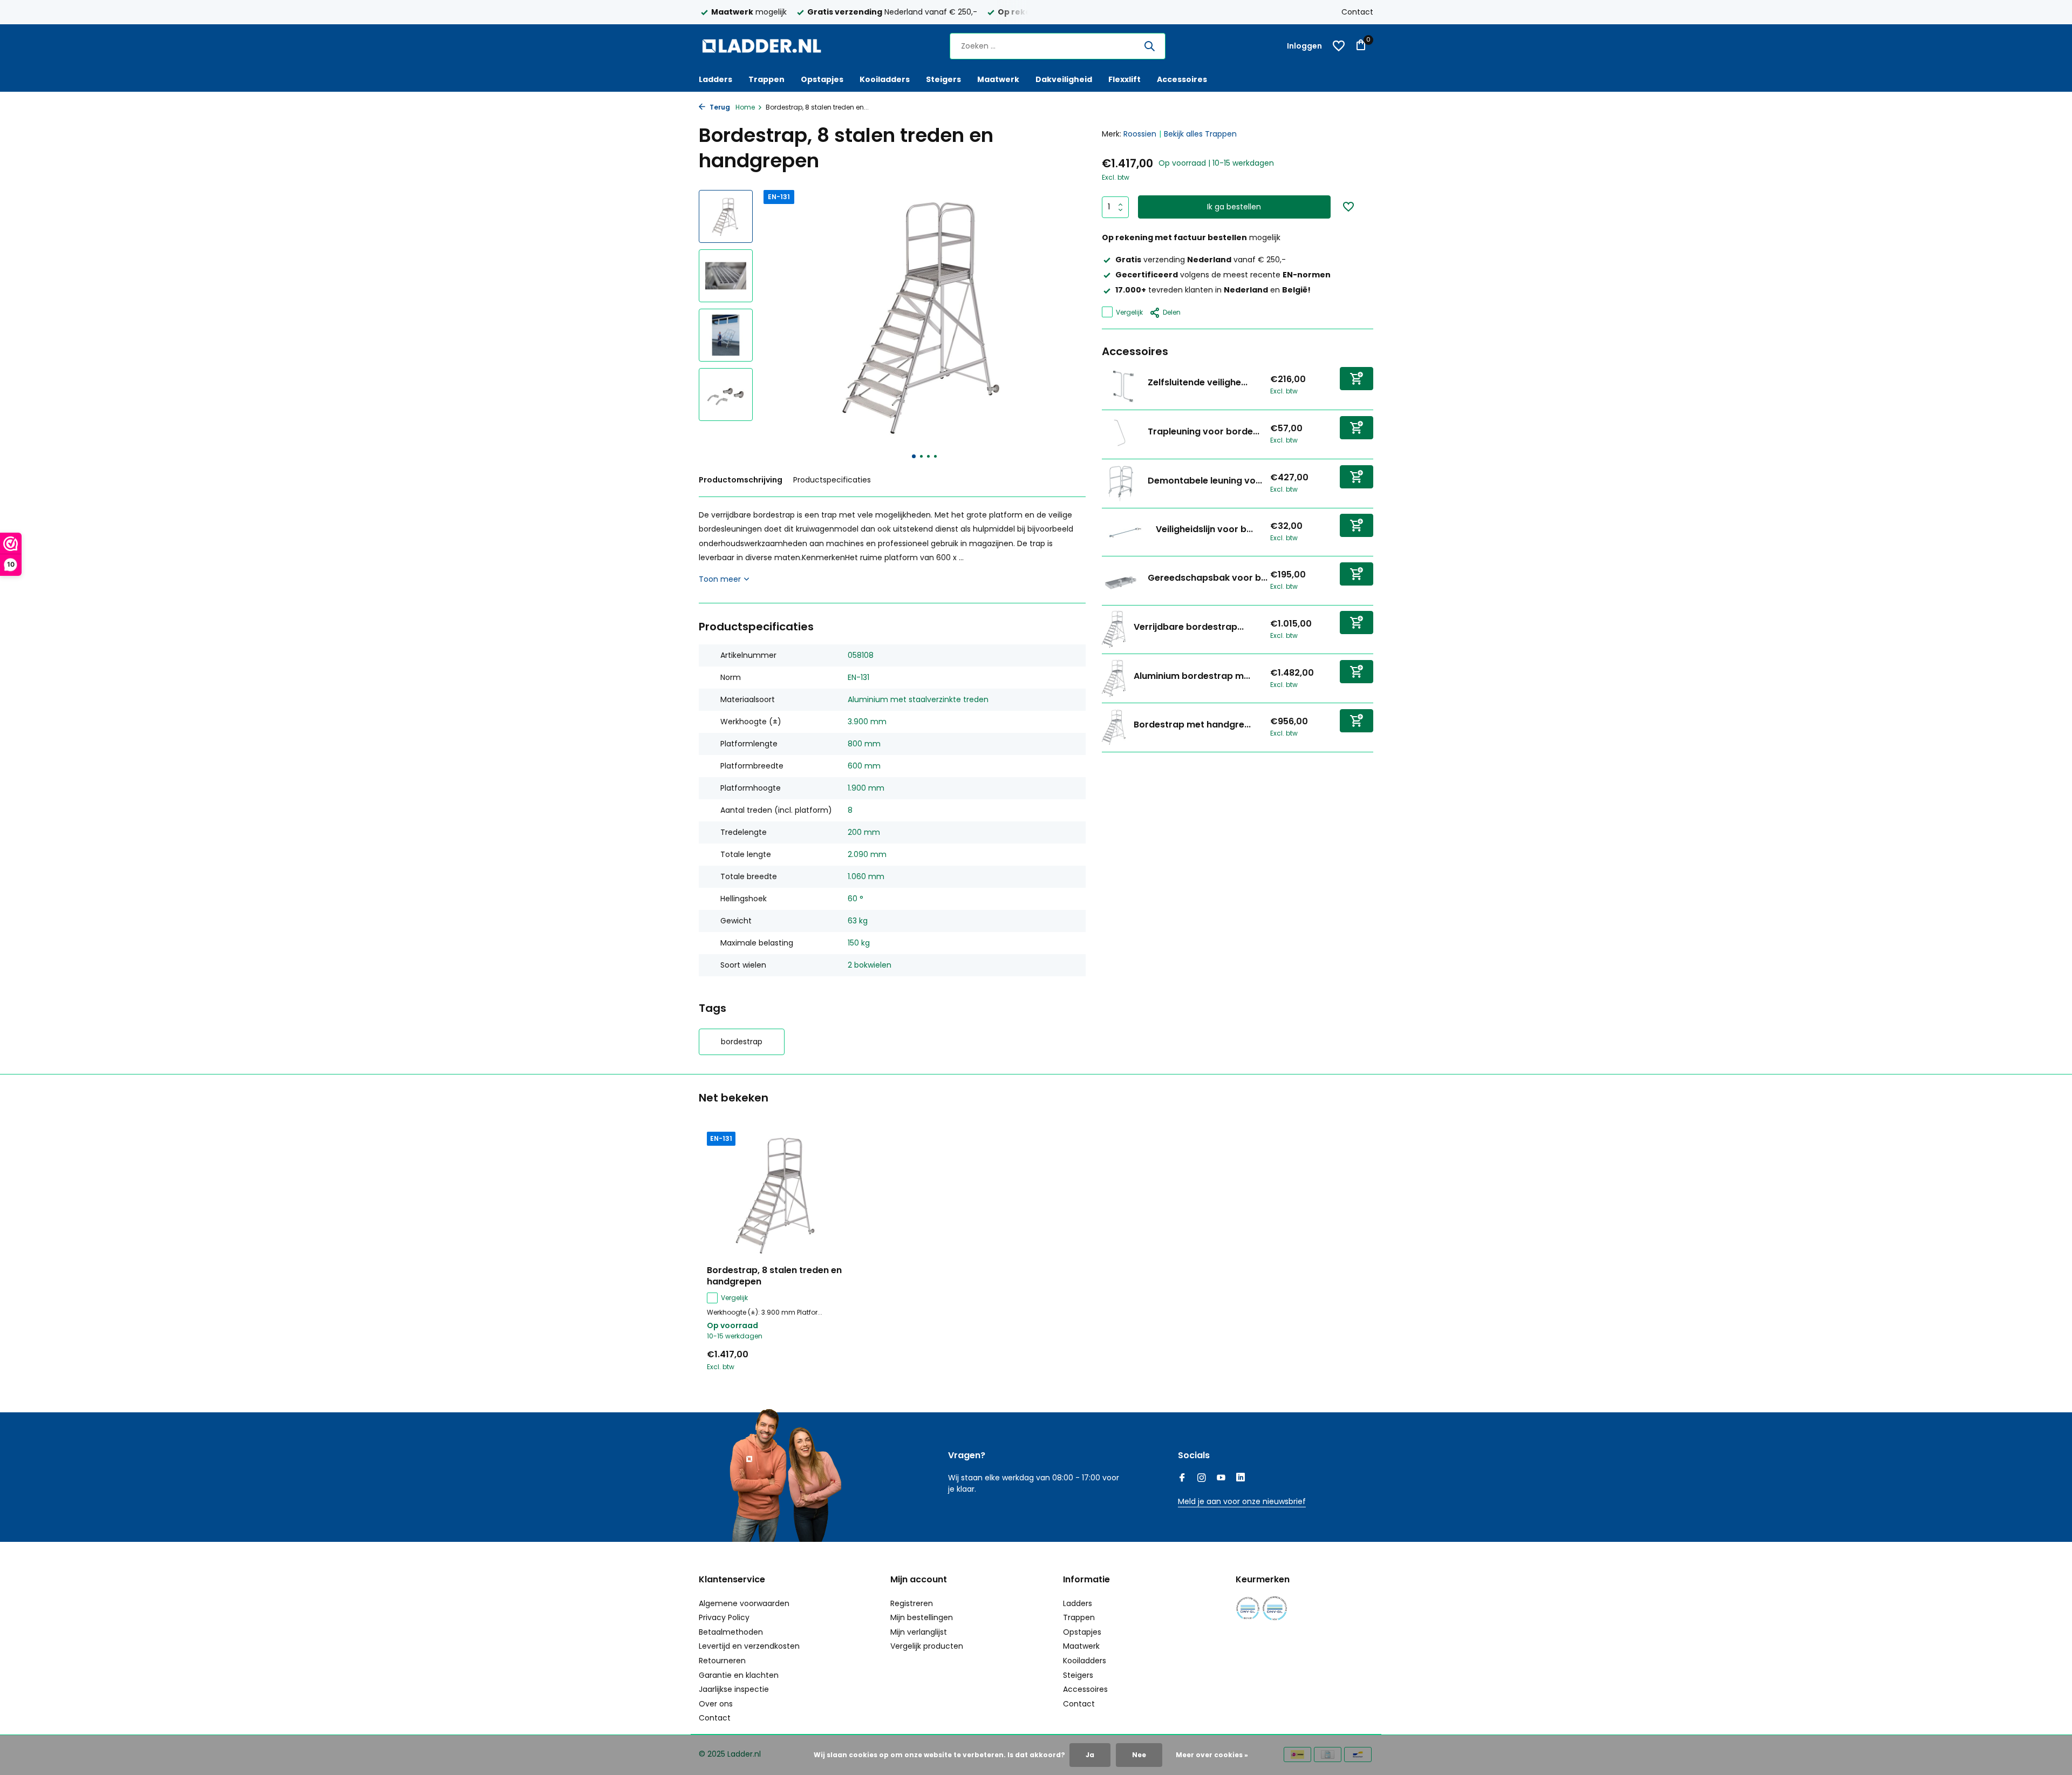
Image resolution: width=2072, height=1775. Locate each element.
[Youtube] (1221, 1479)
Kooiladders (885, 79)
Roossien (1140, 134)
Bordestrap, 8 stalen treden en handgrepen (774, 1276)
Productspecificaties (832, 480)
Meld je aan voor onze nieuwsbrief (1242, 1501)
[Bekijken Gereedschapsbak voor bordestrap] (1121, 580)
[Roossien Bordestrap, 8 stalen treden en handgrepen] (777, 1195)
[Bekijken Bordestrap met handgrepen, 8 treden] (1114, 727)
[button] (914, 456)
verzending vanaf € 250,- (1201, 260)
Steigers (943, 79)
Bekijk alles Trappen (1200, 134)
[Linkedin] (1241, 1479)
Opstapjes (822, 79)
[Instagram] (1202, 1479)
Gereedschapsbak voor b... (1208, 578)
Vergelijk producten (927, 1646)
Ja (1090, 1755)
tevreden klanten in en (1213, 290)
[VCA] (1275, 1609)
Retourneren (722, 1661)
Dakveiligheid (1064, 79)
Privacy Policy (724, 1617)
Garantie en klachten (739, 1675)
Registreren (912, 1603)
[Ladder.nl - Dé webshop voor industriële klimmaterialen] (766, 46)
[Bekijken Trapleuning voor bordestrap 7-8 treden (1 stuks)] (1121, 434)
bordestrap (742, 1042)
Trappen (766, 79)
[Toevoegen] (1357, 378)
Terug (719, 107)
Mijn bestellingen (922, 1617)
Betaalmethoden (731, 1632)
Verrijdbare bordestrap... (1189, 627)
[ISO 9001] (1248, 1609)
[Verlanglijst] (1339, 46)
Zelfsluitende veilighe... (1198, 382)
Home (745, 107)
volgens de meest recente (1223, 275)
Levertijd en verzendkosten (749, 1646)
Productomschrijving (741, 480)
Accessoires (1182, 79)
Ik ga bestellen (1234, 207)
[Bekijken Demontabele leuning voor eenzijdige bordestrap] (1121, 483)
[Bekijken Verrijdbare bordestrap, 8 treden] (1114, 629)
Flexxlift (1124, 79)
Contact (1357, 12)
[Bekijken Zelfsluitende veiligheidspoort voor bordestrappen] (1121, 385)
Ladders (715, 79)
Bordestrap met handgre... (1192, 725)
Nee (1139, 1755)
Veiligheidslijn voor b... (1204, 529)
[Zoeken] (1149, 46)
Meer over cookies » (1212, 1755)
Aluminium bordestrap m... (1192, 676)
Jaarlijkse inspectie (734, 1689)
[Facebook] (1182, 1479)
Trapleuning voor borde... (1204, 431)
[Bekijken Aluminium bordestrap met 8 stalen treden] (1114, 678)
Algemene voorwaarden (744, 1603)
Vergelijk (1129, 312)
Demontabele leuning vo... (1205, 481)
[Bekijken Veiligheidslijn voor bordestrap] (1125, 532)
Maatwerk (998, 79)
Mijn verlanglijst (919, 1632)
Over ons (716, 1704)
